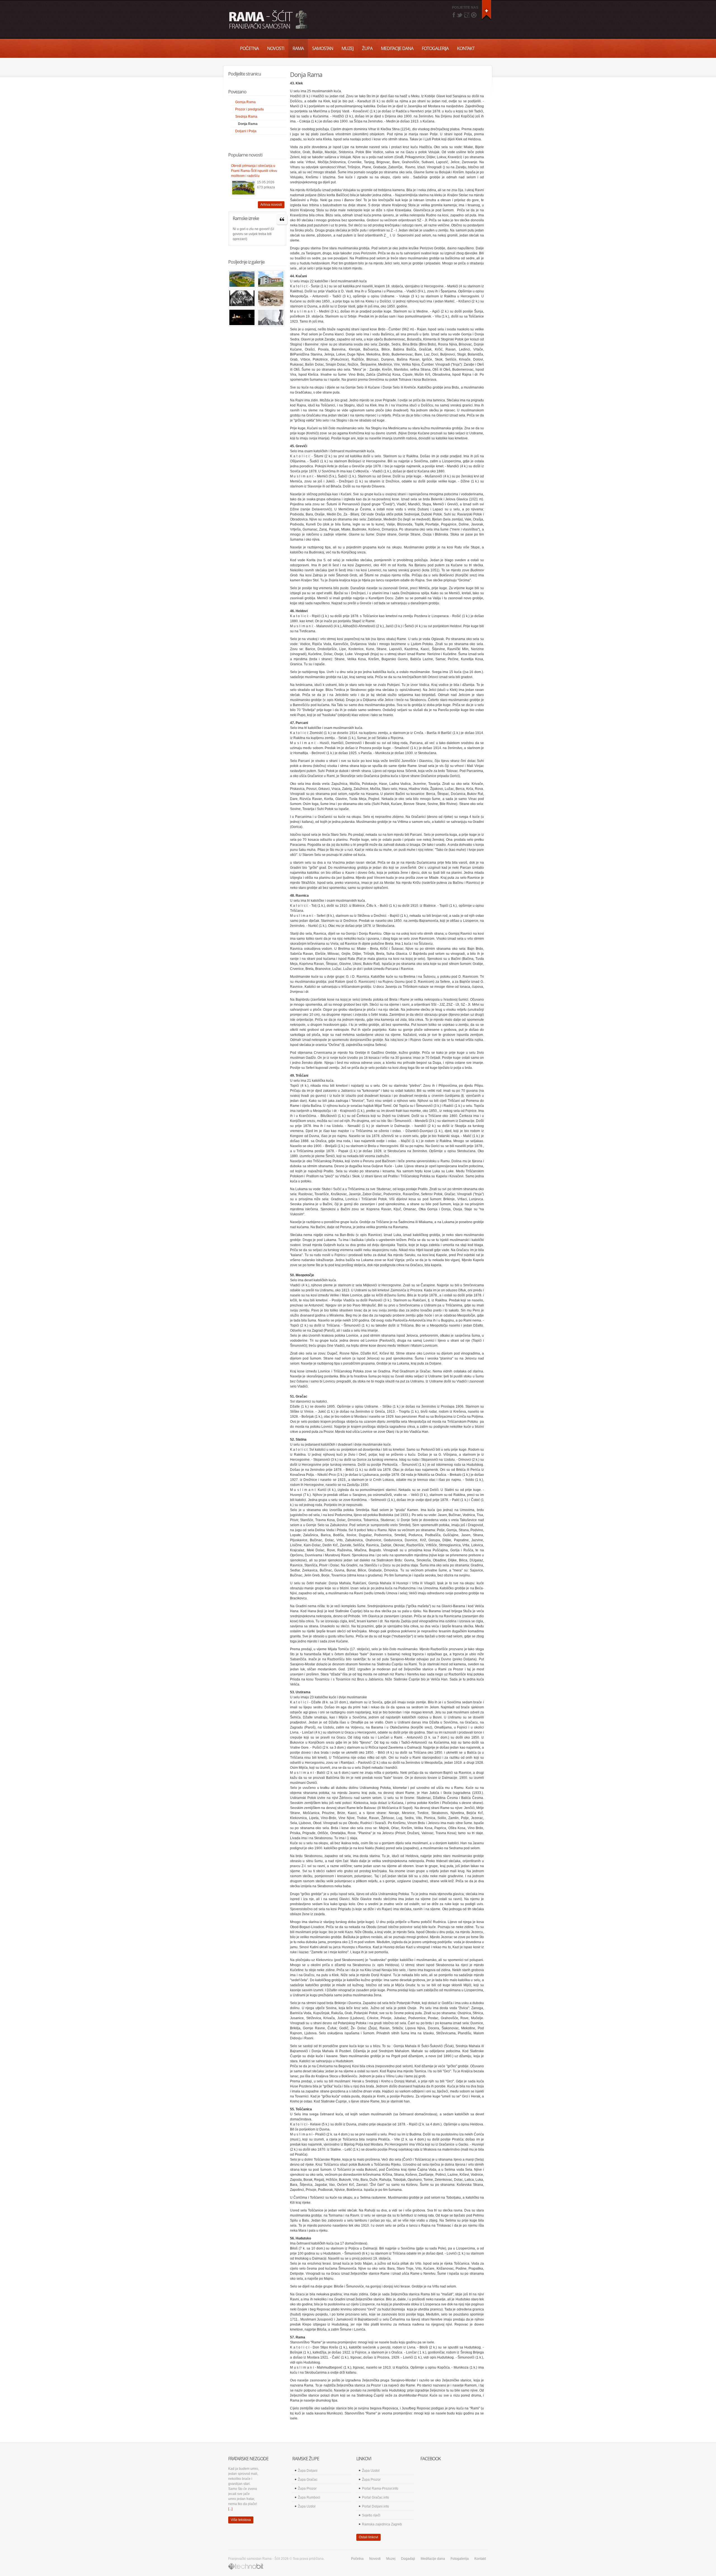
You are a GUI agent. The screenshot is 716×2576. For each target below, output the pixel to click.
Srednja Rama (246, 117)
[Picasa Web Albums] (474, 15)
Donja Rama (248, 124)
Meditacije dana (397, 48)
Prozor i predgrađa (249, 109)
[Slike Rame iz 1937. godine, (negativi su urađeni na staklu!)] (242, 299)
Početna (249, 48)
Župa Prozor (307, 2489)
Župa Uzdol (307, 2506)
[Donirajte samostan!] (487, 10)
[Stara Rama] (271, 299)
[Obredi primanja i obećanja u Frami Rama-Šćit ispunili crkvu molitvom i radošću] (243, 188)
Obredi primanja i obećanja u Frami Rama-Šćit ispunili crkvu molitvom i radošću (254, 171)
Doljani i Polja (246, 131)
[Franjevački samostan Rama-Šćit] (242, 280)
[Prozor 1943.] (271, 318)
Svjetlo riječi (371, 2515)
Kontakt (466, 48)
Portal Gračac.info (375, 2497)
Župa (367, 48)
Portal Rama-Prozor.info (380, 2489)
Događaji (408, 2559)
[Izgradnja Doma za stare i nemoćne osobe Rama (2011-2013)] (271, 280)
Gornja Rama (245, 102)
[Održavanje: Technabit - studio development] (246, 2566)
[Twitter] (460, 15)
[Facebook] (454, 15)
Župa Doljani (308, 2471)
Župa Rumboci (309, 2497)
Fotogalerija (435, 48)
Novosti (276, 48)
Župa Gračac (308, 2480)
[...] (230, 2509)
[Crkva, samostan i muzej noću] (242, 318)
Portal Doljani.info (375, 2506)
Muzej (348, 48)
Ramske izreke (246, 218)
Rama (298, 48)
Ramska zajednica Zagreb (382, 2524)
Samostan (323, 48)
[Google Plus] (467, 15)
